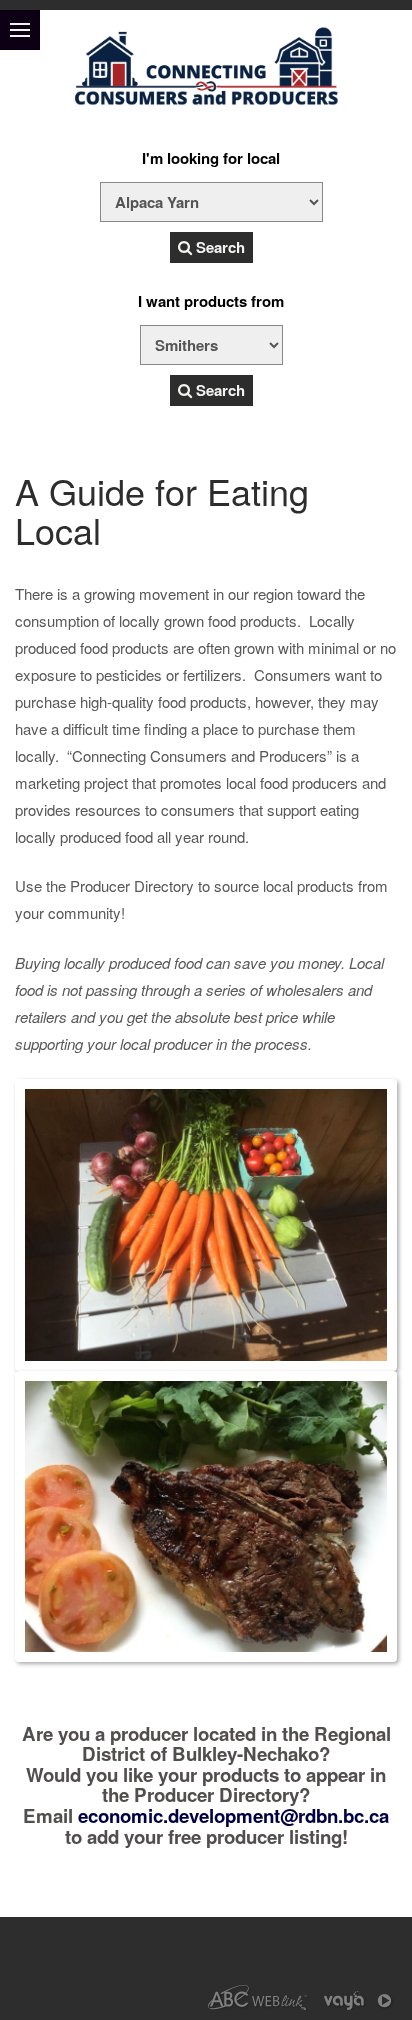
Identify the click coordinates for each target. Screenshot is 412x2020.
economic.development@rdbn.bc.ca (233, 1815)
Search (218, 247)
